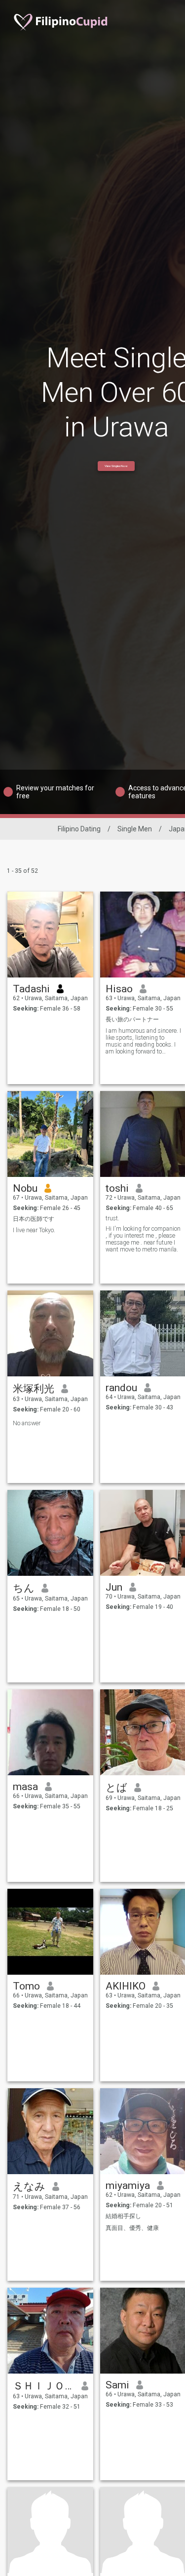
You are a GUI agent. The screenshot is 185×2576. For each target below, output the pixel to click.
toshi (117, 1188)
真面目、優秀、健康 (132, 2228)
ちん (24, 1588)
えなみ (29, 2186)
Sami (117, 2385)
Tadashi (31, 989)
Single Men (135, 829)
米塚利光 (34, 1389)
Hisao (119, 989)
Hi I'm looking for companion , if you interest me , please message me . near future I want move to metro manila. (143, 1239)
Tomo (26, 1986)
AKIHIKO (126, 1986)
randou (121, 1388)
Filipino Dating (79, 829)
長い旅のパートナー (132, 1019)
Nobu (25, 1188)
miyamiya (128, 2186)
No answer (27, 1423)
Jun (114, 1587)
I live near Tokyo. (34, 1230)
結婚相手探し (123, 2216)
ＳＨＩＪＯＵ (44, 2386)
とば (116, 1788)
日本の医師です (34, 1219)
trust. (112, 1218)
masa (25, 1787)
